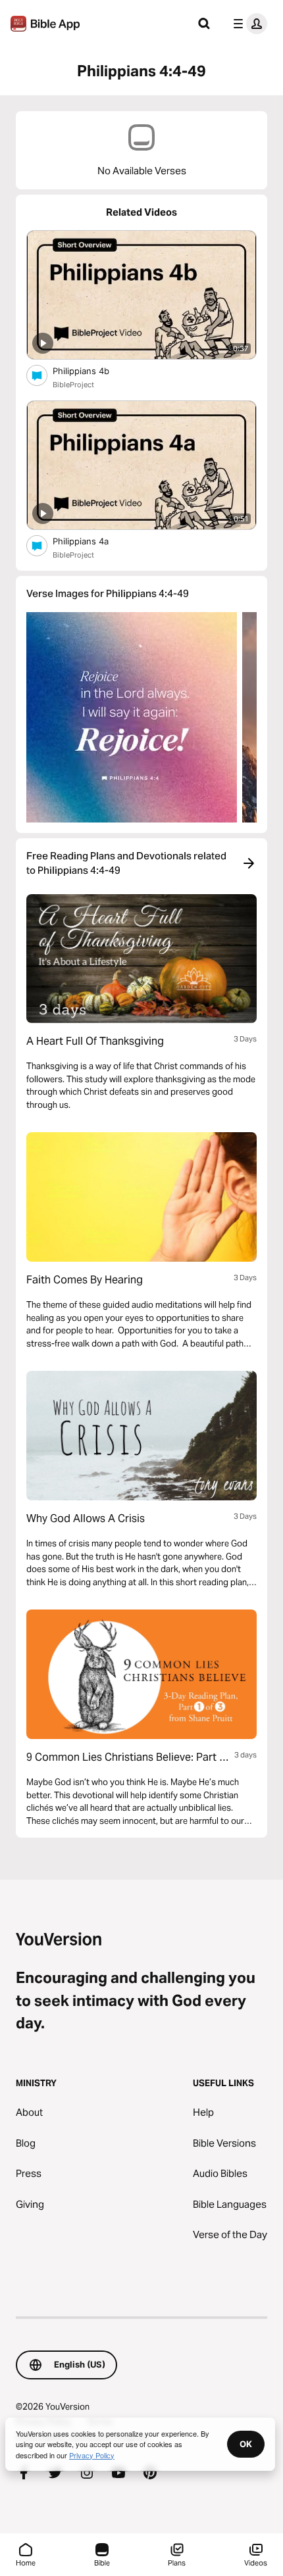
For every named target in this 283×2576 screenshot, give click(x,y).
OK (246, 2444)
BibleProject (73, 385)
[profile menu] (247, 24)
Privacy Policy (92, 2455)
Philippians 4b (92, 370)
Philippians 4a (91, 541)
